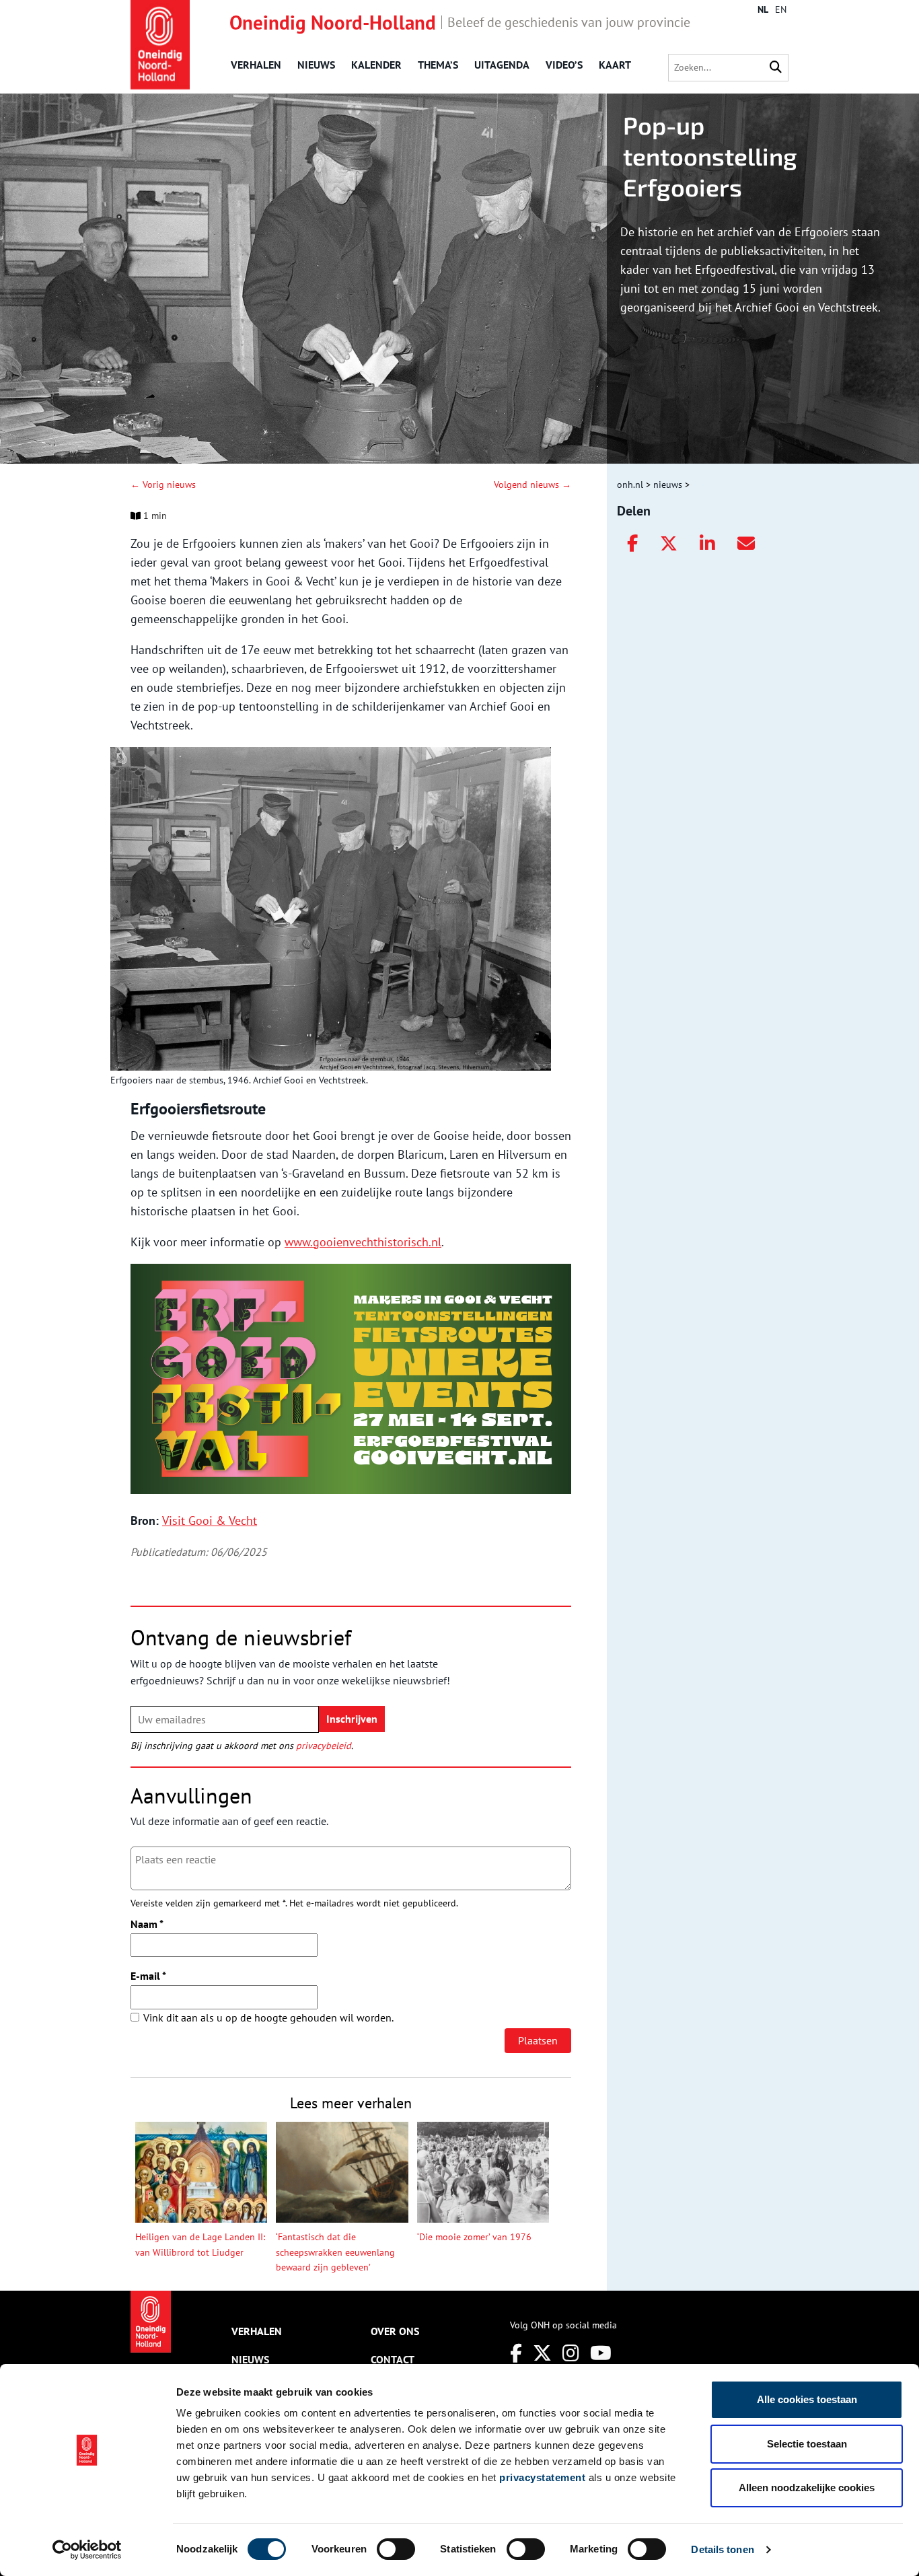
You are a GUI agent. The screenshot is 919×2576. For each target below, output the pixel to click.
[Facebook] (632, 544)
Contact (393, 2359)
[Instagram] (571, 2353)
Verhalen (256, 65)
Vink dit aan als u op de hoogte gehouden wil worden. (268, 2017)
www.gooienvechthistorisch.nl (363, 1242)
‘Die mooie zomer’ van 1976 (474, 2237)
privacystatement (542, 2477)
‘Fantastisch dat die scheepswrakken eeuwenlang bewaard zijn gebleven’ (335, 2252)
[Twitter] (669, 544)
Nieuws (316, 65)
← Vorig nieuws (163, 485)
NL (763, 9)
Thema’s (438, 65)
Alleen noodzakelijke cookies (807, 2488)
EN (781, 9)
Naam (147, 1924)
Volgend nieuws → (532, 485)
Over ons (395, 2331)
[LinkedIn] (707, 544)
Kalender (376, 65)
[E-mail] (746, 544)
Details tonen (722, 2549)
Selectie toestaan (807, 2444)
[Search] (776, 68)
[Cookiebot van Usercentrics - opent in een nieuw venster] (87, 2550)
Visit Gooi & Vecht (210, 1520)
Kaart (615, 65)
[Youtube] (601, 2353)
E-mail (148, 1976)
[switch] (396, 2549)
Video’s (564, 65)
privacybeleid (324, 1746)
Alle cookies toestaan (807, 2399)
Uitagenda (502, 65)
